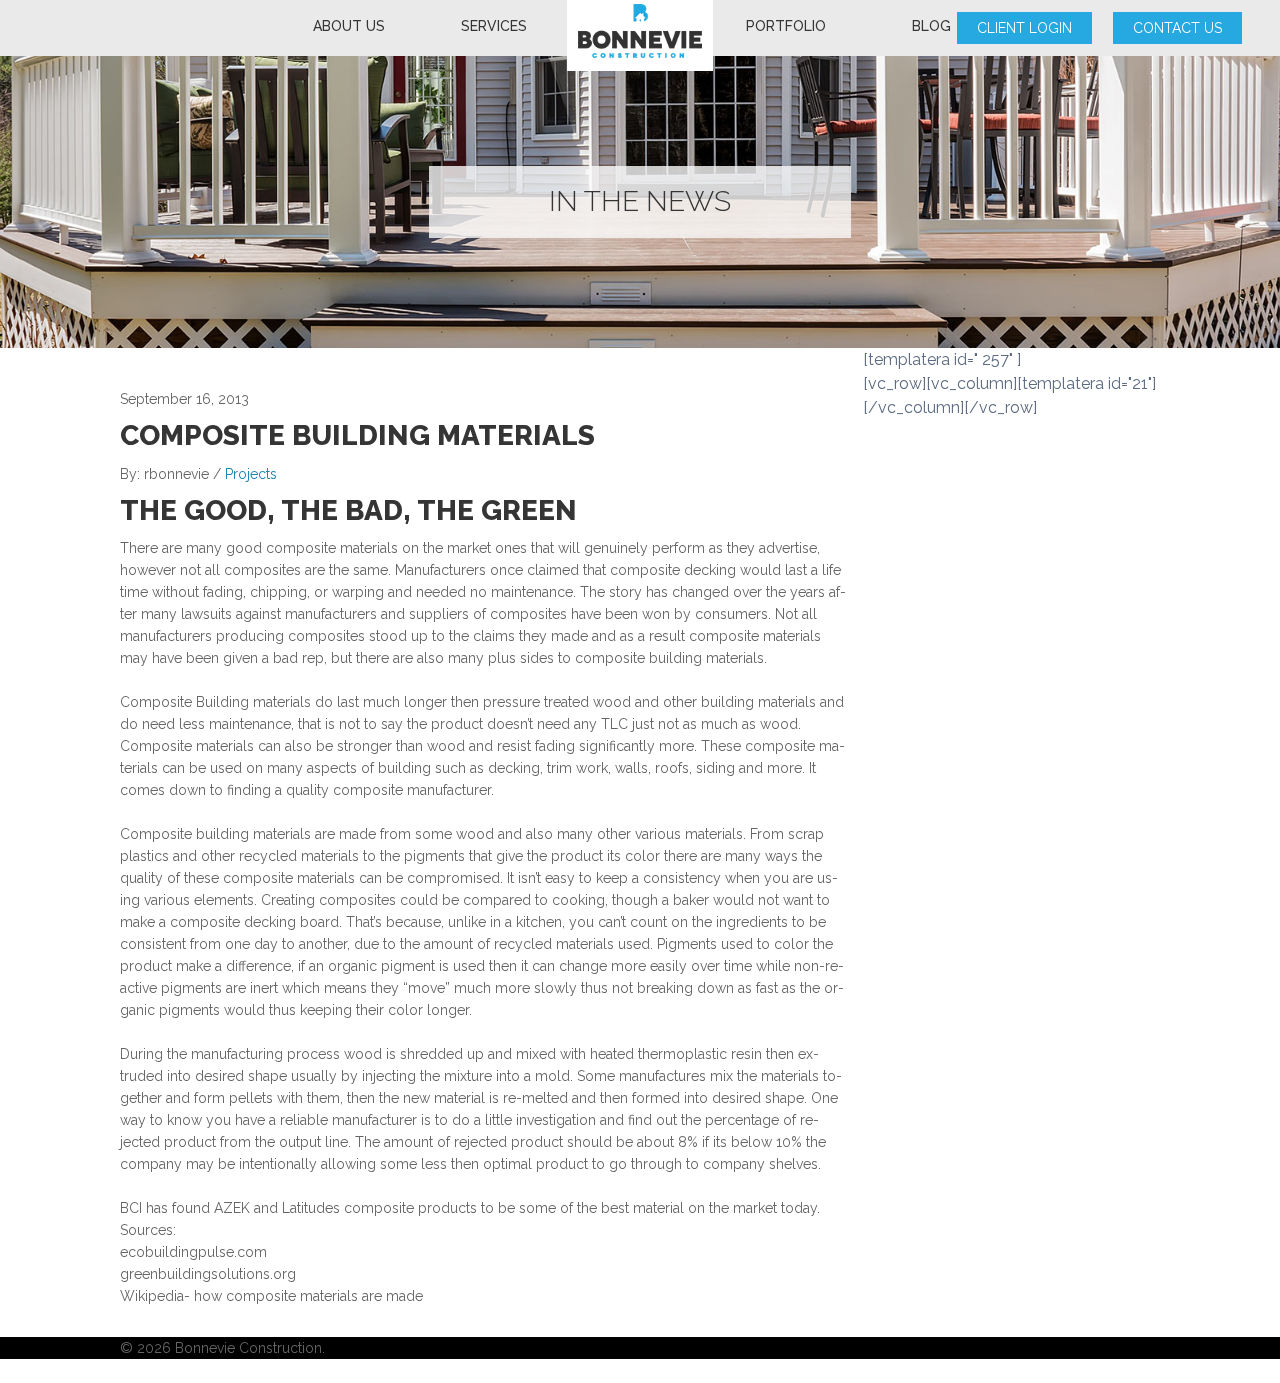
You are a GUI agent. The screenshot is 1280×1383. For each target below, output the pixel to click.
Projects (251, 474)
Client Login (1024, 28)
